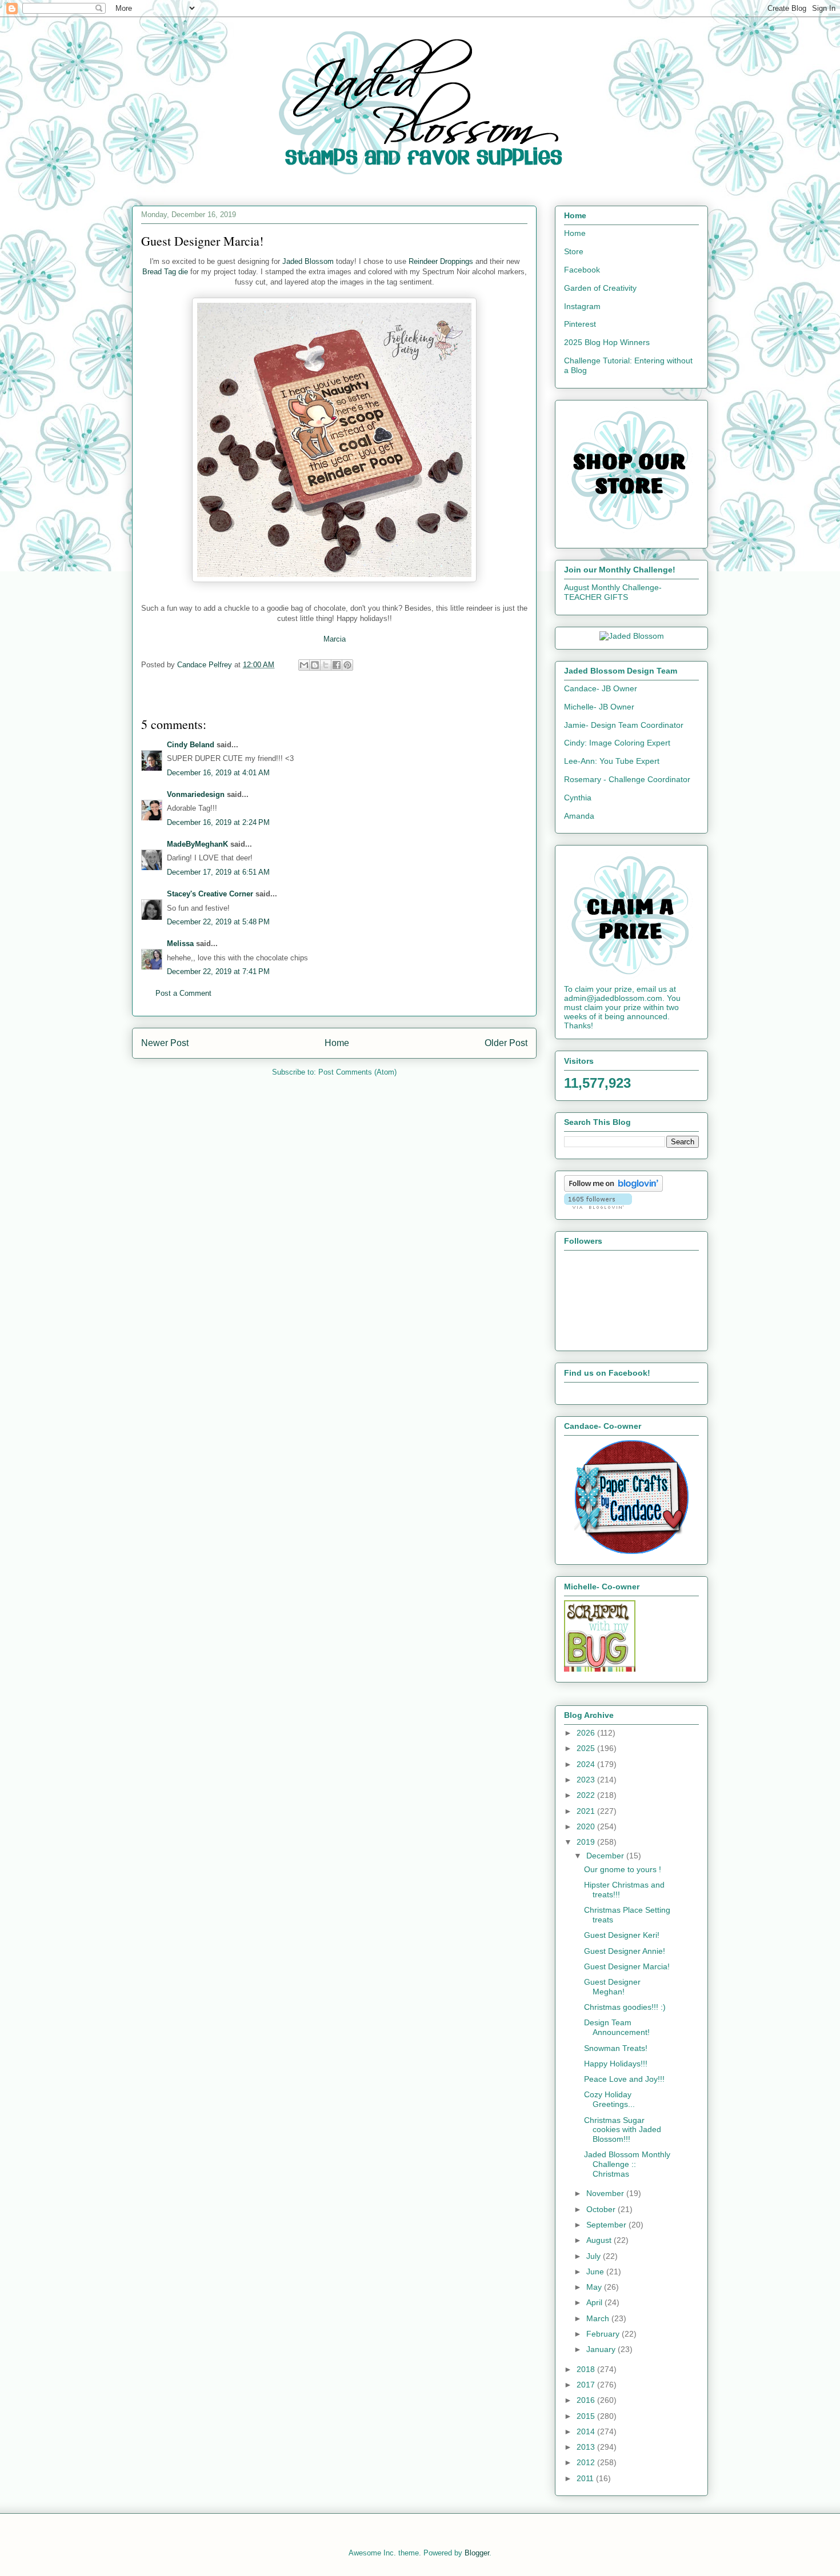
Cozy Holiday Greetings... (609, 2099)
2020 (587, 1826)
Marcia (335, 639)
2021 (587, 1811)
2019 (587, 1842)
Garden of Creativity (600, 288)
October (602, 2209)
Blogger (477, 2553)
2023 (587, 1780)
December (606, 1856)
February (604, 2334)
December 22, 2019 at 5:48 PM (218, 922)
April (595, 2302)
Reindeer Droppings (441, 261)
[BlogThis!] (315, 665)
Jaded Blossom (308, 261)
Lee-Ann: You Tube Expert (612, 761)
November (606, 2193)
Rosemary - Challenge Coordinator (627, 779)
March (599, 2318)
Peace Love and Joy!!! (624, 2079)
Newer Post (165, 1043)
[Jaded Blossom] (632, 636)
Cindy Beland (191, 745)
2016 (587, 2400)
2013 (587, 2447)
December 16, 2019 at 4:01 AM (218, 773)
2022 (587, 1795)
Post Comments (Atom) (357, 1072)
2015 (587, 2416)
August (600, 2240)
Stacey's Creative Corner (210, 894)
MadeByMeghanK (197, 844)
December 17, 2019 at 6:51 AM (218, 872)
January (602, 2349)
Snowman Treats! (616, 2048)
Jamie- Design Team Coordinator (624, 725)
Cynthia (578, 798)
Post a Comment (183, 993)
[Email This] (304, 665)
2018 (587, 2369)
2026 (587, 1733)
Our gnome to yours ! (623, 1869)
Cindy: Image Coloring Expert (617, 743)
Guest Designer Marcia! (627, 1966)
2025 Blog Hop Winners (607, 342)
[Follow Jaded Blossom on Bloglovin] (613, 1189)
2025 (587, 1748)
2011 (586, 2478)
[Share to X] (326, 665)
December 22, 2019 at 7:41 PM (218, 971)
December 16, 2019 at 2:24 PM (218, 822)
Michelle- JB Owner (599, 707)
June (596, 2271)
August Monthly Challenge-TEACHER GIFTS (613, 592)
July (595, 2256)
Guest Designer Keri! (622, 1935)
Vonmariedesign (196, 794)
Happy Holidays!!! (616, 2064)
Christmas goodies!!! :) (625, 2007)
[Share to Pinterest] (347, 665)
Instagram (582, 306)
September (607, 2225)
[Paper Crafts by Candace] (631, 1551)
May (595, 2287)
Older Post (506, 1043)
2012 (587, 2462)
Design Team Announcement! (617, 2027)
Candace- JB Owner (601, 688)
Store (574, 251)
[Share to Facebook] (337, 665)
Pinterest (580, 324)
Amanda (579, 816)
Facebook (582, 270)
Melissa (180, 944)
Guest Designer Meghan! (612, 1987)
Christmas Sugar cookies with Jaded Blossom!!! (623, 2130)
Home (337, 1043)
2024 (587, 1764)
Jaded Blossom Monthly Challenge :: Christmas (627, 2164)
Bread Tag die (165, 272)
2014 (587, 2431)
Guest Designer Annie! (625, 1951)
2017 (587, 2385)
